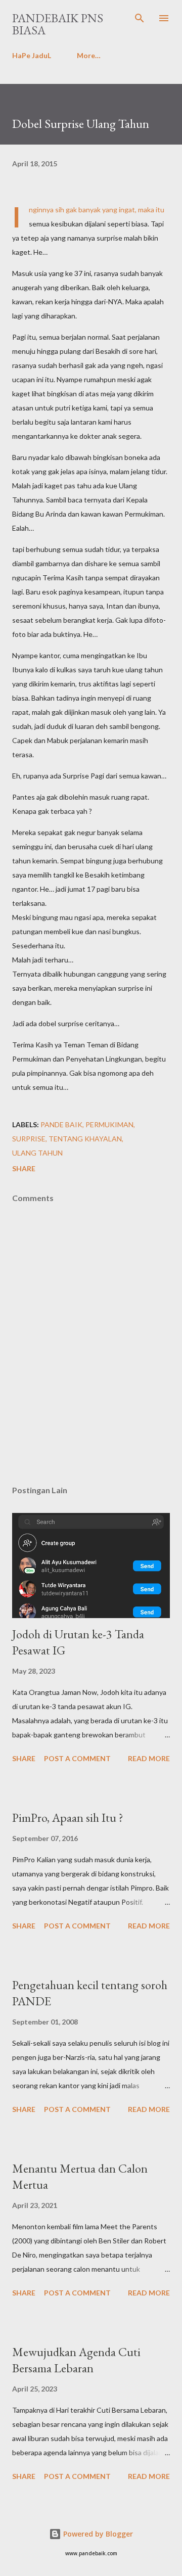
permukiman (109, 1124)
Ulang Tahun (37, 1153)
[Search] (140, 18)
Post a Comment (77, 1758)
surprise (29, 1139)
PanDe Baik (61, 1124)
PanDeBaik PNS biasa (58, 24)
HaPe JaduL (32, 55)
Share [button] (24, 1168)
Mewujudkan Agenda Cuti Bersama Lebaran (76, 2360)
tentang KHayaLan (85, 1139)
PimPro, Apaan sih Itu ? (68, 1818)
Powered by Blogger (97, 2534)
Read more (149, 1758)
